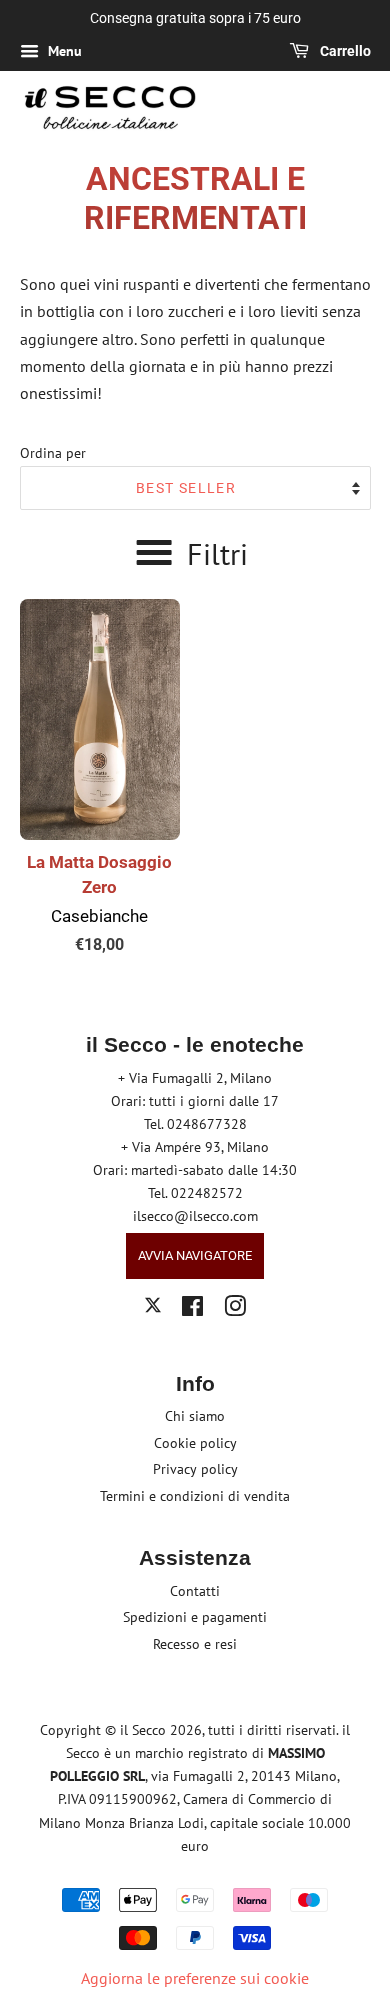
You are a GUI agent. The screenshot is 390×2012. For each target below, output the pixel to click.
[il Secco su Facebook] (192, 1310)
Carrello (344, 51)
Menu (63, 51)
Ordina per (53, 452)
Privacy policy (195, 1469)
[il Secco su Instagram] (235, 1310)
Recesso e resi (195, 1644)
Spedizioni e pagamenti (195, 1617)
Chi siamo (195, 1416)
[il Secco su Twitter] (153, 1308)
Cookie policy (195, 1443)
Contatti (195, 1591)
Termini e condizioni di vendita (195, 1496)
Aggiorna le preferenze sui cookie (195, 1978)
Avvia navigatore (195, 1255)
